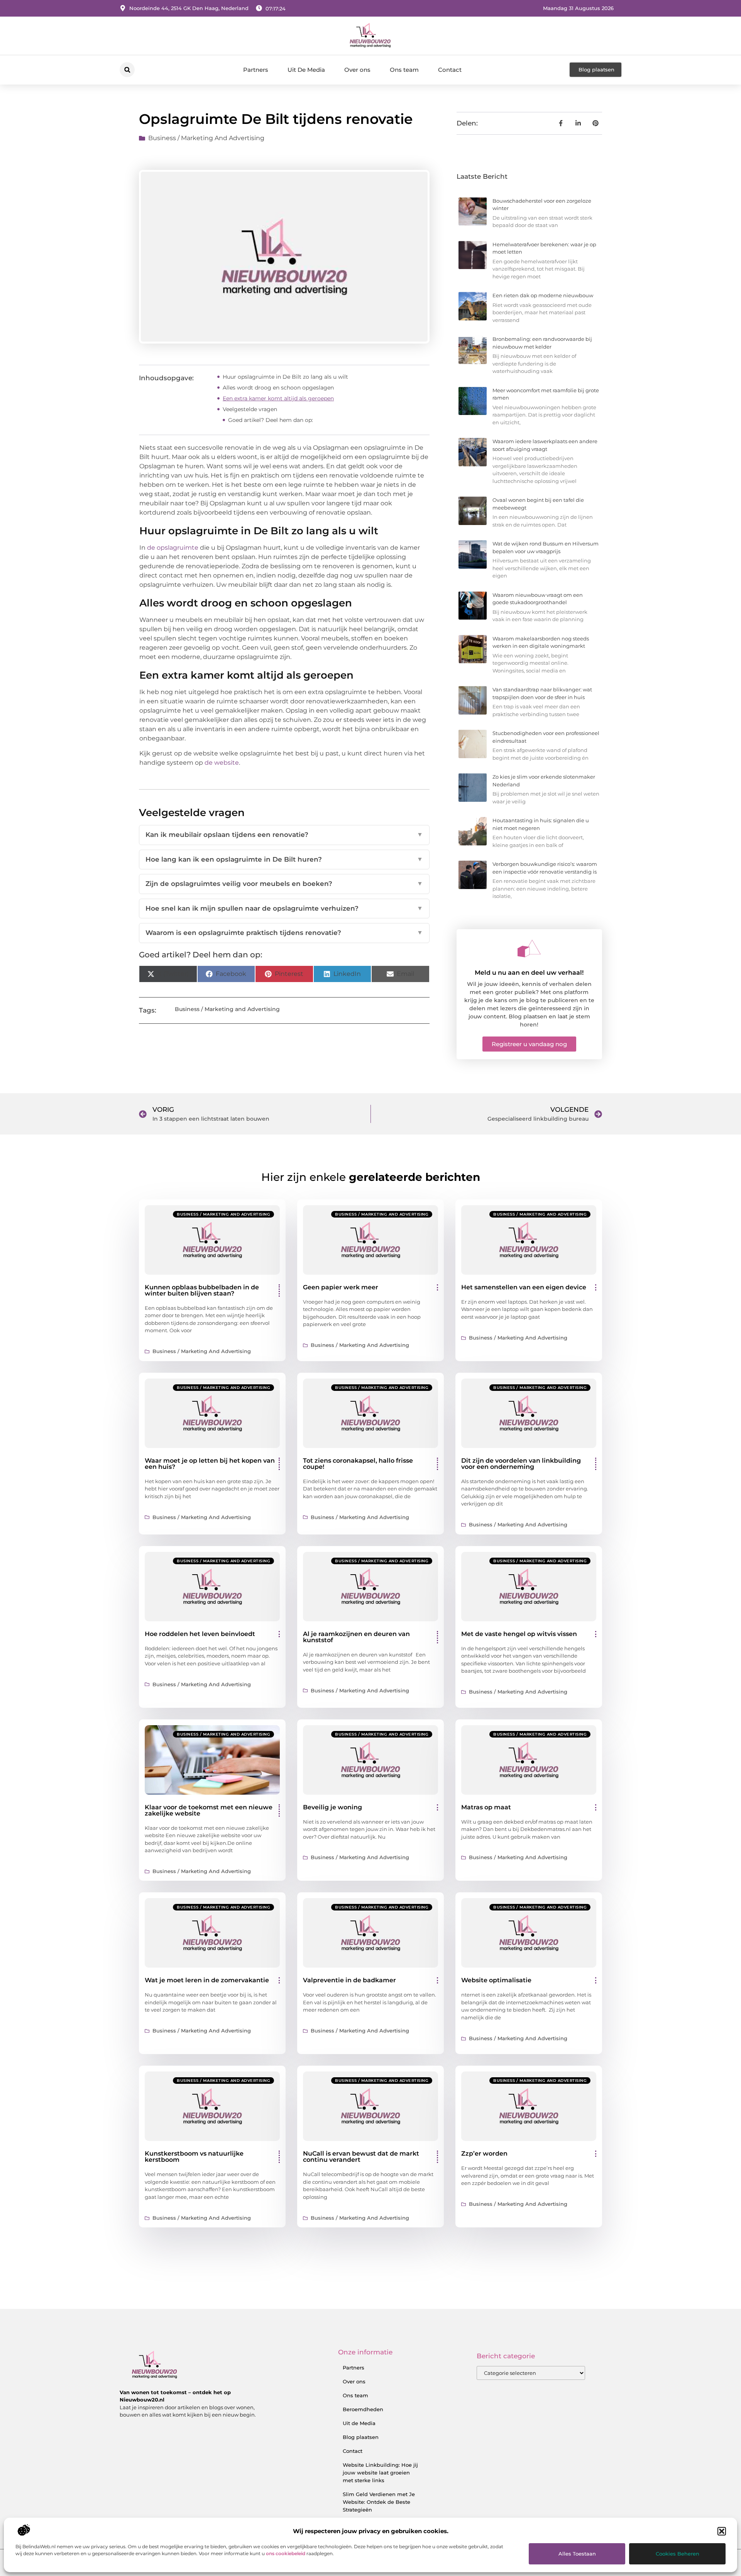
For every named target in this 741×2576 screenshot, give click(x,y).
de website (222, 763)
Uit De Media (306, 70)
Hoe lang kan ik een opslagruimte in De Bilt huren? (284, 859)
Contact (450, 70)
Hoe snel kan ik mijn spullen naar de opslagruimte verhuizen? (284, 908)
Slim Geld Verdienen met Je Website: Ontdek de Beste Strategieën (379, 2502)
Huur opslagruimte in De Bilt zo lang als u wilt (285, 377)
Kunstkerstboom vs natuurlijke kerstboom (194, 2157)
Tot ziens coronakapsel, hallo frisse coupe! (358, 1464)
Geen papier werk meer (341, 1287)
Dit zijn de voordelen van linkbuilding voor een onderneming (521, 1464)
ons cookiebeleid (286, 2553)
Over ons (357, 70)
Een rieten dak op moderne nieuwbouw (543, 295)
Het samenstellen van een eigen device (524, 1287)
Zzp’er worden (484, 2153)
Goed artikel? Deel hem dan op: (271, 420)
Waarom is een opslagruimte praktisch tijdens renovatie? (284, 933)
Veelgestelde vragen (250, 409)
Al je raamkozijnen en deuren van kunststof (356, 1637)
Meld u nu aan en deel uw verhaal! (529, 973)
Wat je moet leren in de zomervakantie (207, 1980)
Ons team (404, 70)
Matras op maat (486, 1807)
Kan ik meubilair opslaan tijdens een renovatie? (284, 835)
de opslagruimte (173, 548)
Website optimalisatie (496, 1980)
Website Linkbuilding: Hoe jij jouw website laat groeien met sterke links (380, 2473)
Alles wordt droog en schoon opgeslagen (278, 388)
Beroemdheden (363, 2409)
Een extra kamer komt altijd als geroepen (278, 398)
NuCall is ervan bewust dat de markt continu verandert (361, 2157)
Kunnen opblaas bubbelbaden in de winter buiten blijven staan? (202, 1290)
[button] (722, 2531)
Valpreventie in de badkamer (349, 1980)
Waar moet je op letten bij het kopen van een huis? (210, 1464)
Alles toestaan (577, 2554)
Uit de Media (359, 2423)
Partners (256, 70)
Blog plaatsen (361, 2437)
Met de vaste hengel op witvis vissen (519, 1634)
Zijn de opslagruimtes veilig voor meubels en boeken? (284, 884)
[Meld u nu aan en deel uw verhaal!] (529, 948)
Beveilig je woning (332, 1807)
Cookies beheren (678, 2554)
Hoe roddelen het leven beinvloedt (200, 1634)
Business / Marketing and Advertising (206, 138)
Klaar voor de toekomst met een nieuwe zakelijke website (209, 1810)
